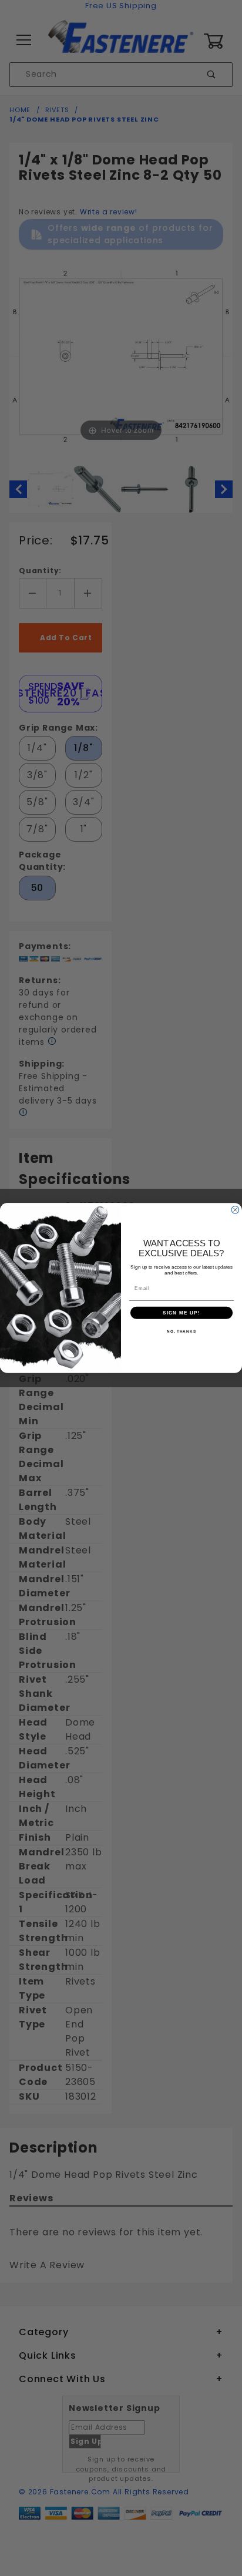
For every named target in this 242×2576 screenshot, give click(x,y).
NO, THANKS (181, 1331)
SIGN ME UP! (181, 1313)
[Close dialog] (235, 1210)
